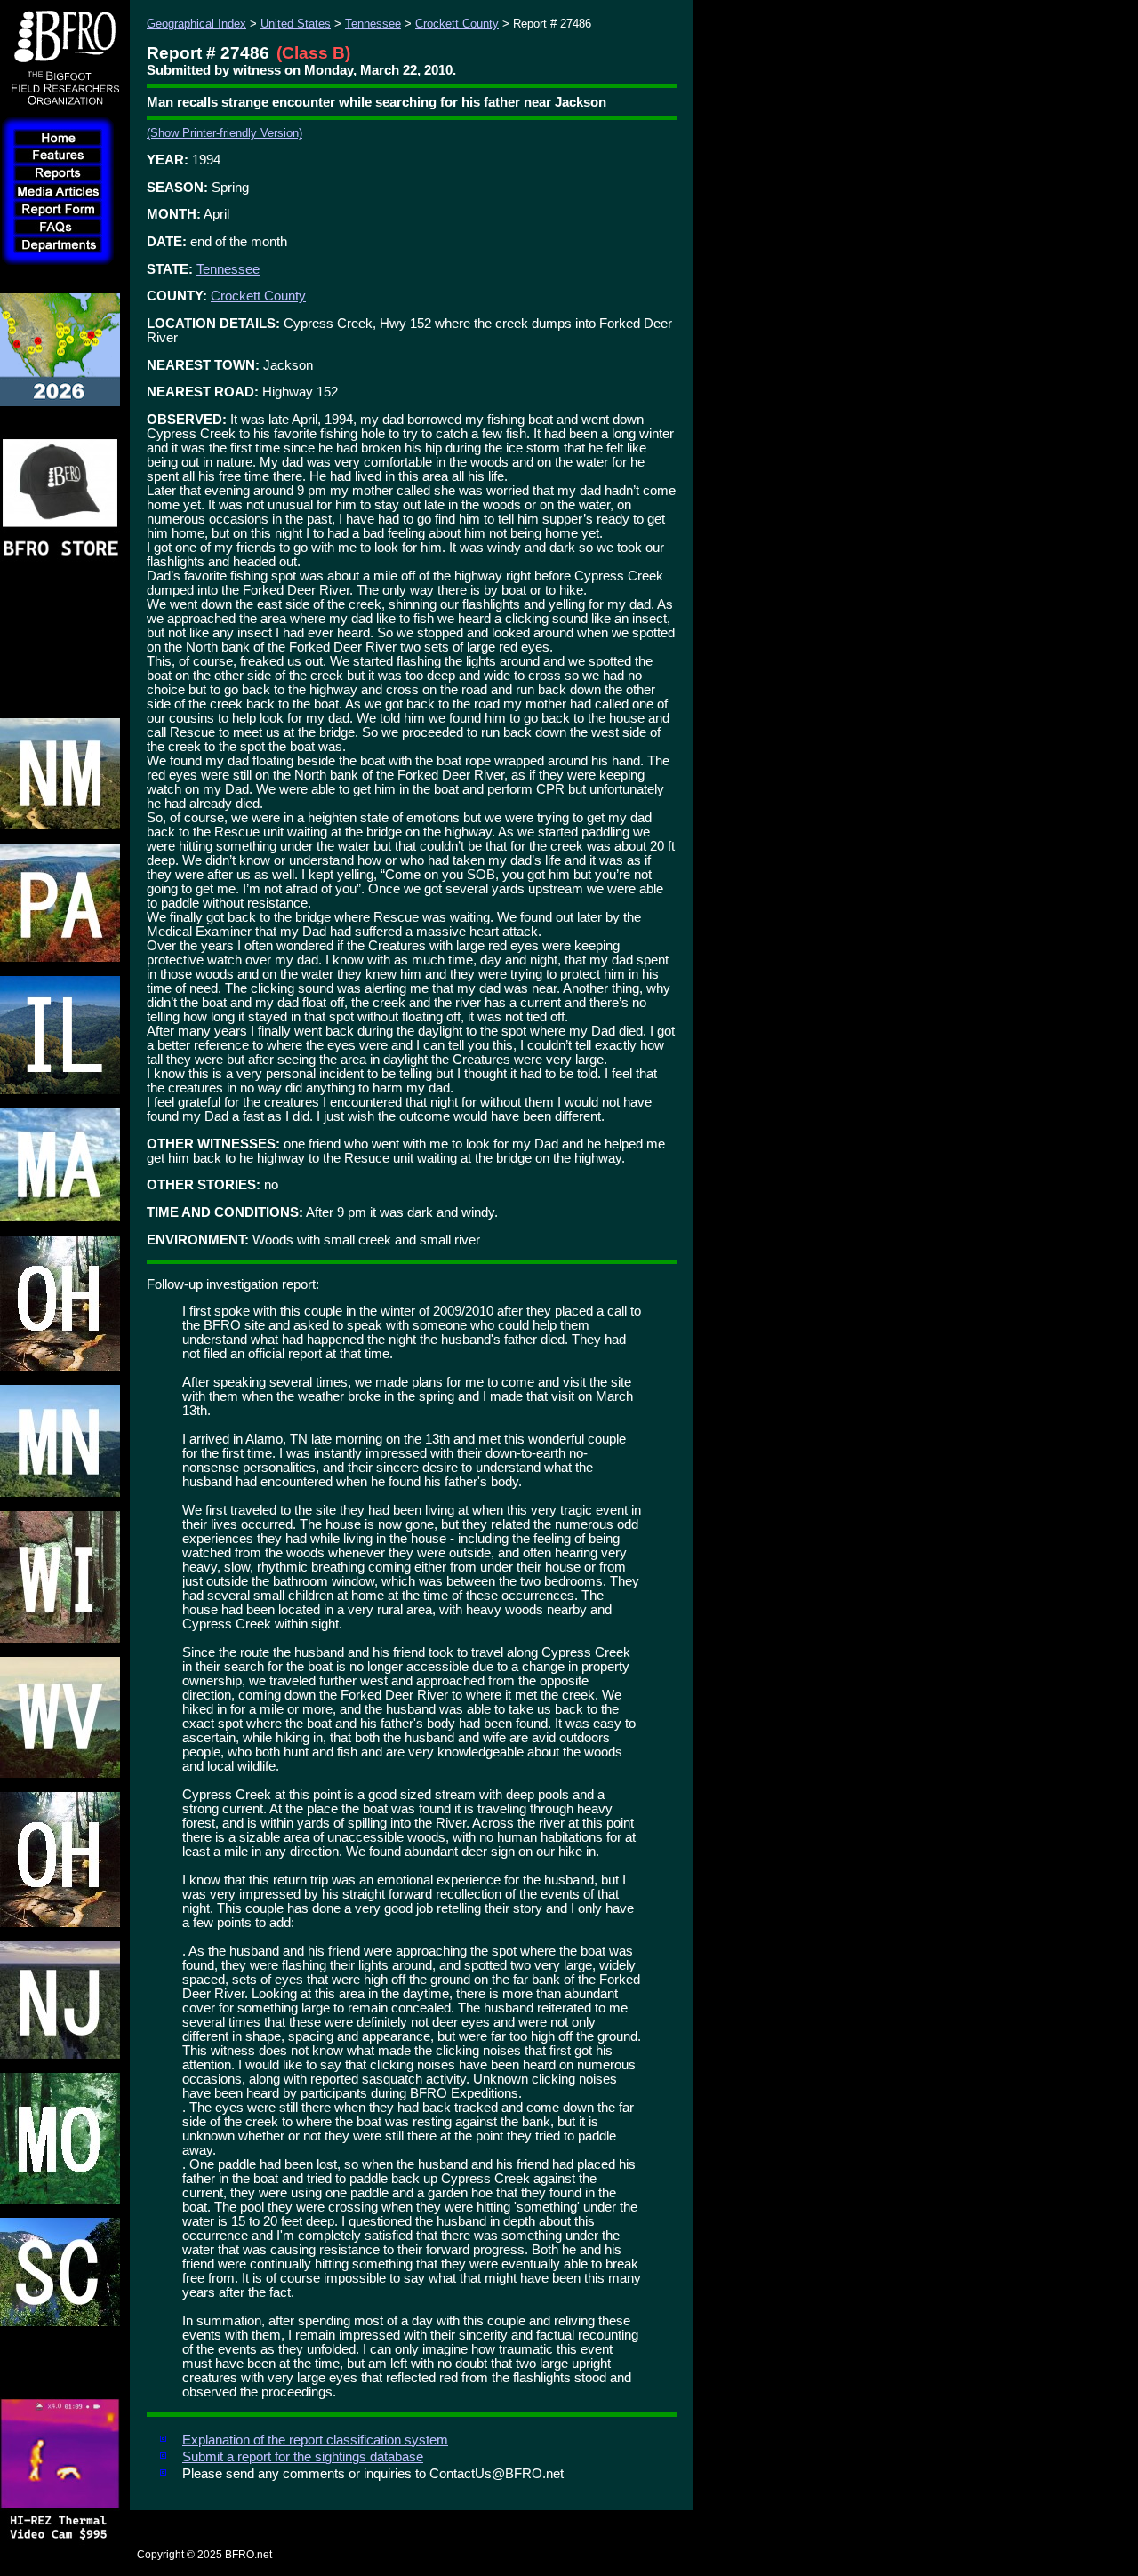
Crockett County (457, 24)
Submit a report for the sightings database (303, 2457)
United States (296, 24)
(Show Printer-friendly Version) (224, 133)
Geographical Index (196, 24)
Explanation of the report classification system (315, 2440)
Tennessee (373, 24)
